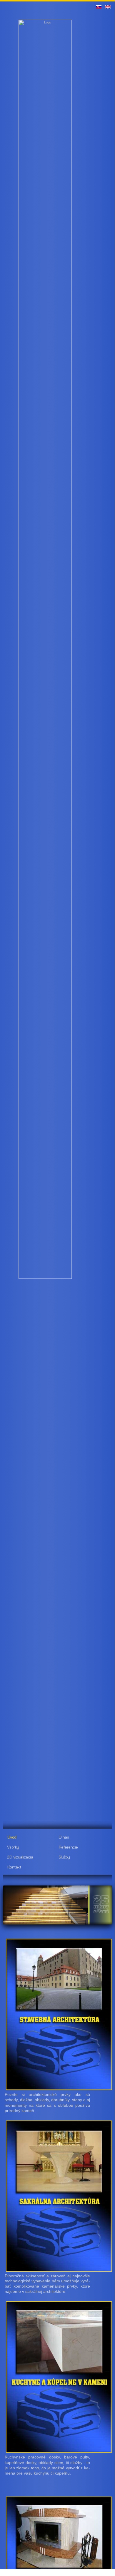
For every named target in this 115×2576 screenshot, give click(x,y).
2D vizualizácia (20, 1857)
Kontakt (14, 1867)
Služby (64, 1857)
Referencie (68, 1847)
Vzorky (13, 1847)
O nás (64, 1837)
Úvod (12, 1837)
